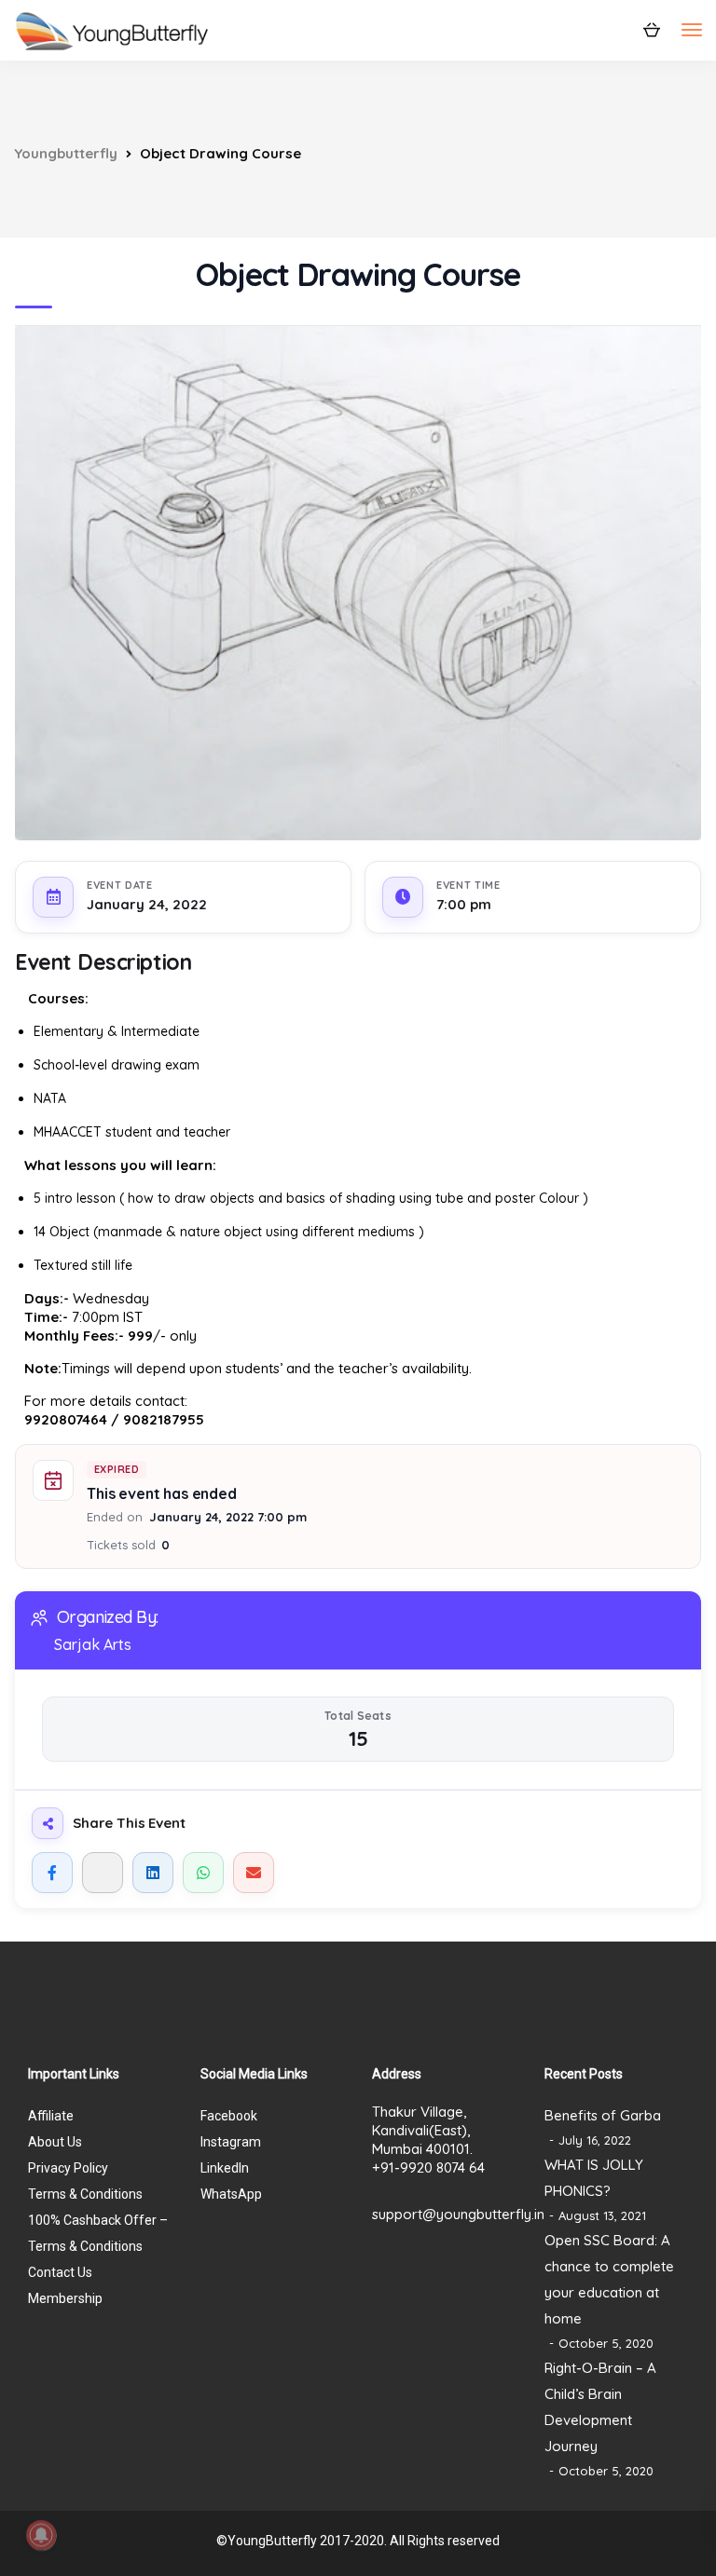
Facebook (229, 2116)
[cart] (651, 29)
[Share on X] (103, 1873)
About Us (55, 2142)
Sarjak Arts (93, 1644)
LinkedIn (225, 2168)
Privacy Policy (68, 2168)
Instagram (231, 2142)
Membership (65, 2298)
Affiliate (51, 2116)
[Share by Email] (254, 1873)
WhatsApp (231, 2194)
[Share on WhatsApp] (203, 1873)
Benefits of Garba (603, 2115)
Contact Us (60, 2272)
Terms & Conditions (85, 2194)
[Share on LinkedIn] (153, 1873)
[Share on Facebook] (52, 1873)
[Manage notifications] (41, 2535)
